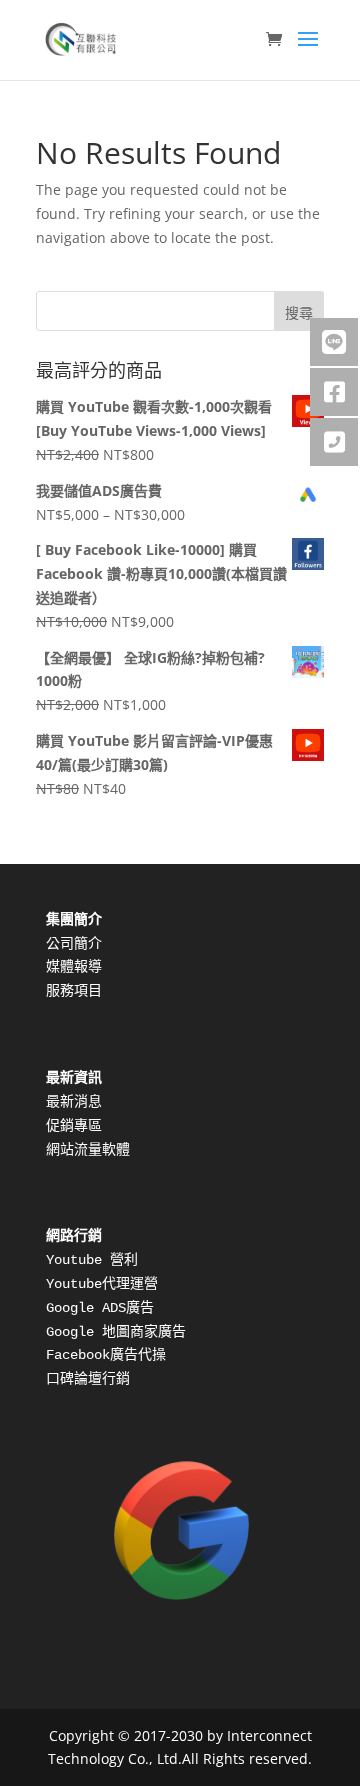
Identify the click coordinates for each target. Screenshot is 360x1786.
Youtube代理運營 (102, 1284)
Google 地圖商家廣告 (116, 1332)
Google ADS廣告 (100, 1308)
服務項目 (74, 991)
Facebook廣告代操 (106, 1355)
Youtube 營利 (92, 1260)
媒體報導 (74, 967)
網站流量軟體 (88, 1150)
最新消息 (74, 1102)
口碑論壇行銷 (88, 1379)
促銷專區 (74, 1126)
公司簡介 (74, 944)
